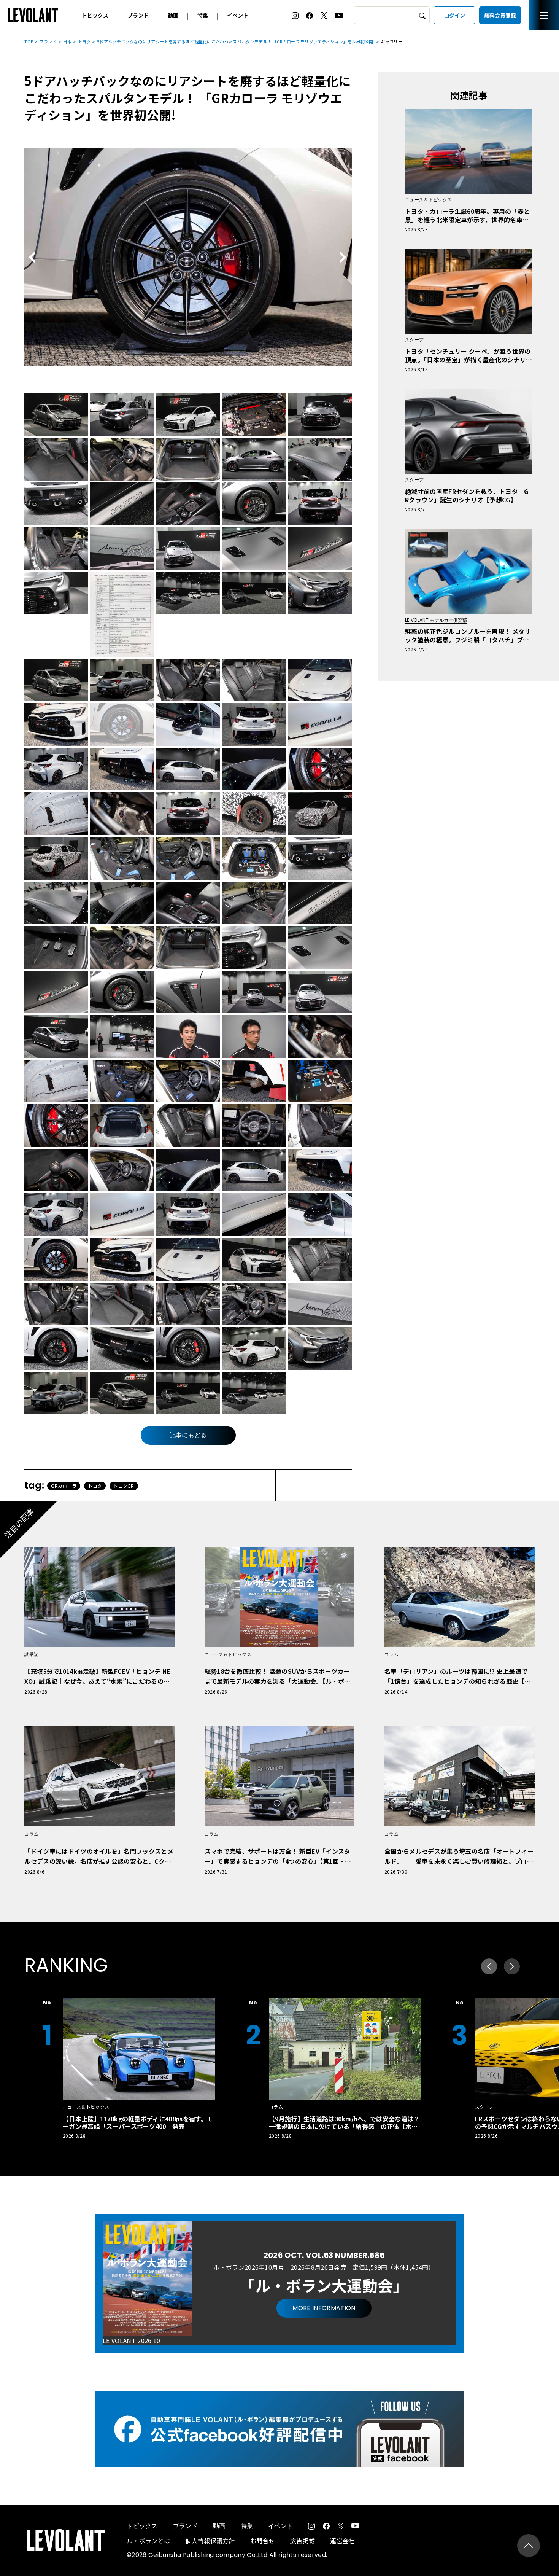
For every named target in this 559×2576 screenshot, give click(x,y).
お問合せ (263, 2541)
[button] (512, 1966)
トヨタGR (124, 1486)
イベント (238, 15)
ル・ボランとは (148, 2541)
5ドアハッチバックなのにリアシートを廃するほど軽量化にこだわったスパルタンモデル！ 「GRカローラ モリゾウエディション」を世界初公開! (236, 41)
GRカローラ (64, 1486)
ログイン (454, 15)
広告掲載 (303, 2541)
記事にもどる (188, 1435)
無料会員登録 (500, 15)
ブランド (138, 15)
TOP (29, 41)
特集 (203, 15)
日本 (67, 41)
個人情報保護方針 (210, 2541)
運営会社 (342, 2541)
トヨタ (84, 41)
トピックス (95, 15)
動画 (173, 15)
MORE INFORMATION (324, 2308)
